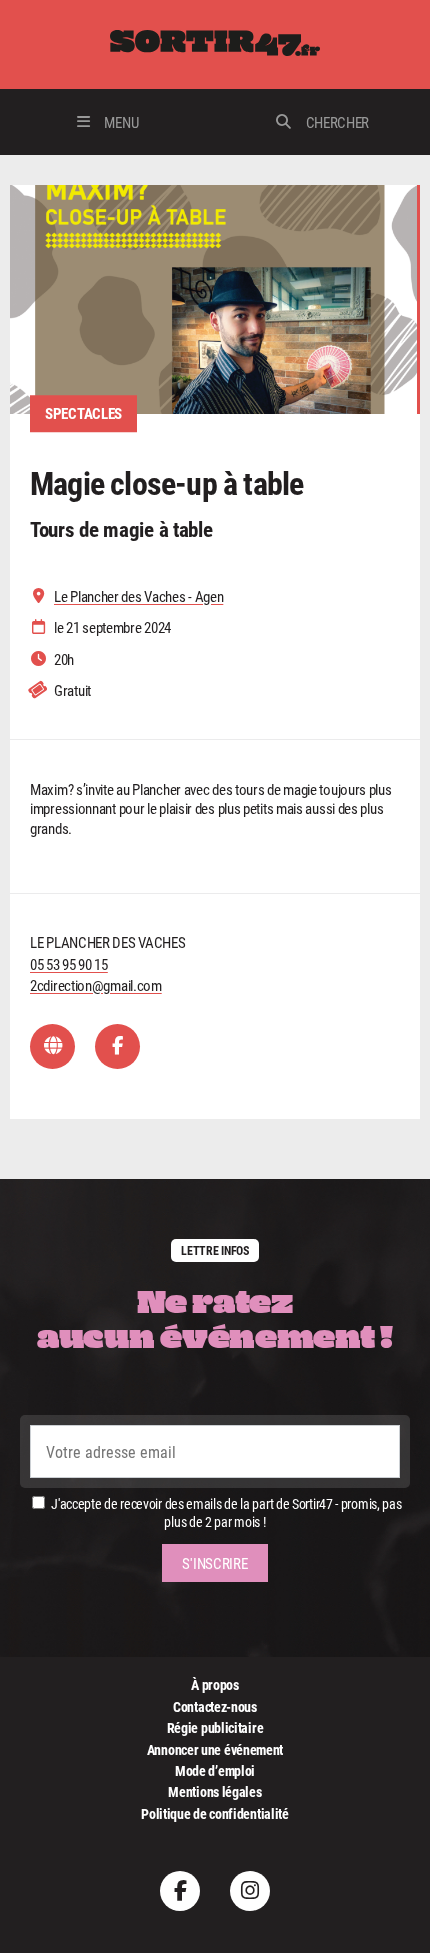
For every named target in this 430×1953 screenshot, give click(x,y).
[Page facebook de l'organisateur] (117, 1046)
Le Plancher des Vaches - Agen (138, 596)
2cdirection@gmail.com (96, 985)
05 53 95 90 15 (69, 964)
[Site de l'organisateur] (52, 1046)
